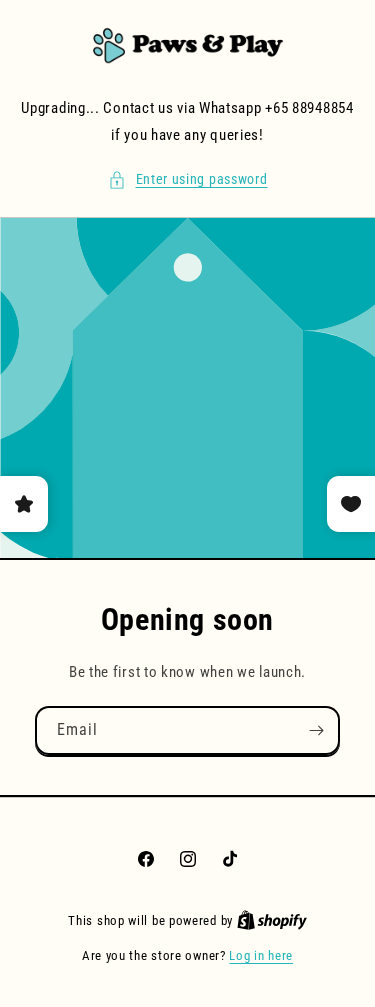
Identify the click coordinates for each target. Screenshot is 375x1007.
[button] (188, 179)
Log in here (261, 955)
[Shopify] (272, 920)
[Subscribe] (316, 730)
